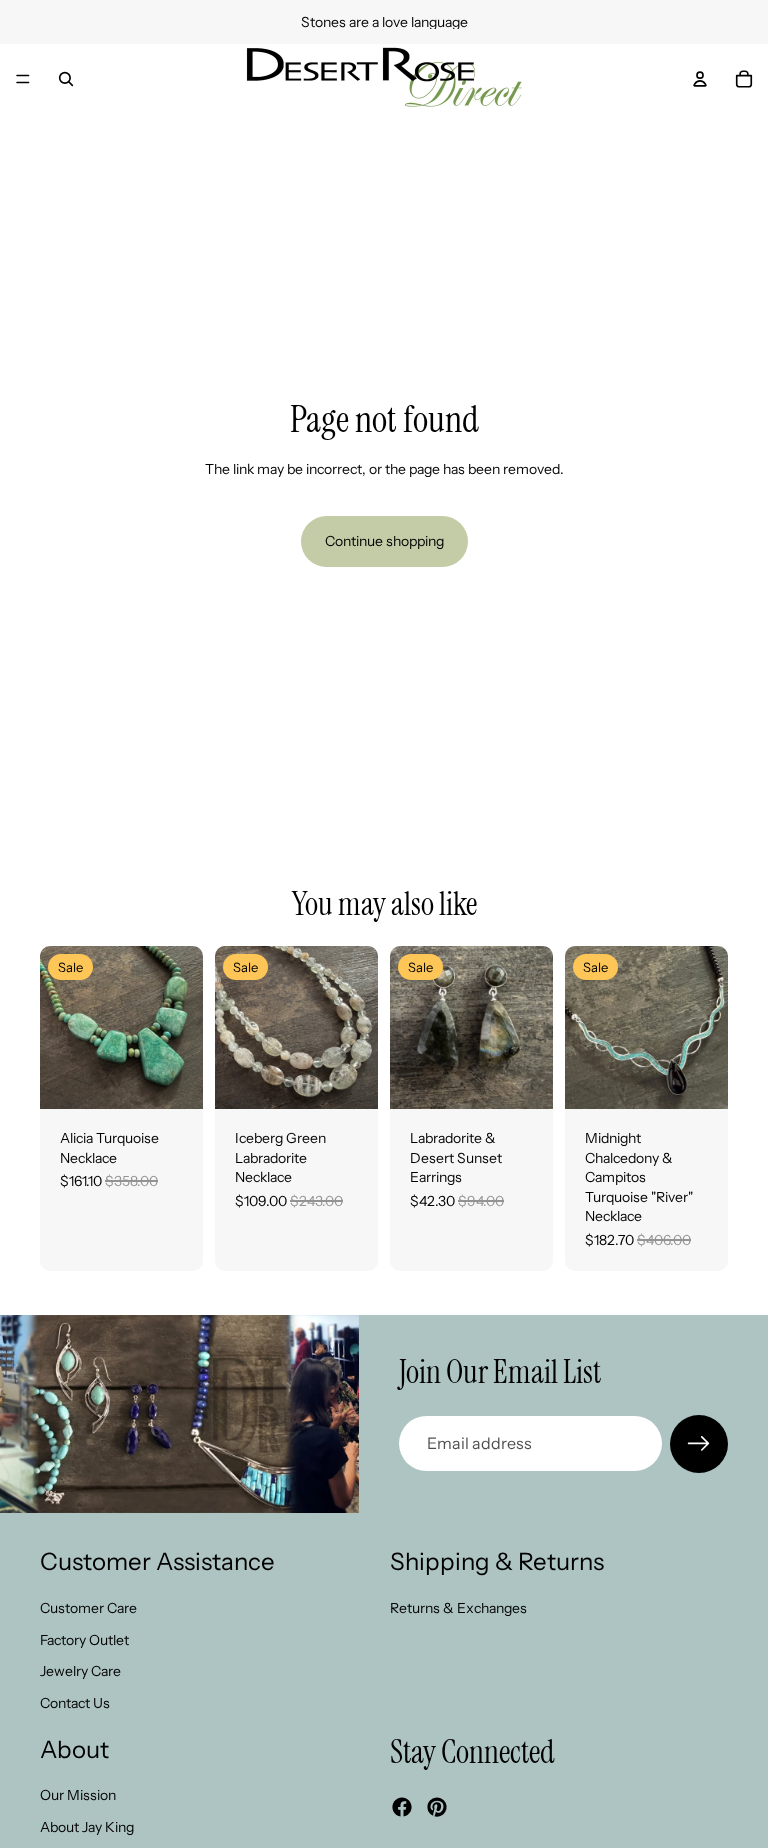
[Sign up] (699, 1444)
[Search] (66, 79)
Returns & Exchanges (458, 1607)
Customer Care (88, 1607)
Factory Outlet (84, 1639)
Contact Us (75, 1702)
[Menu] (23, 79)
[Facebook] (402, 1806)
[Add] (172, 1078)
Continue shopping (384, 541)
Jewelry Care (80, 1671)
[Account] (700, 79)
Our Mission (78, 1795)
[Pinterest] (437, 1806)
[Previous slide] (62, 1027)
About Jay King (87, 1826)
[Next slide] (181, 1027)
